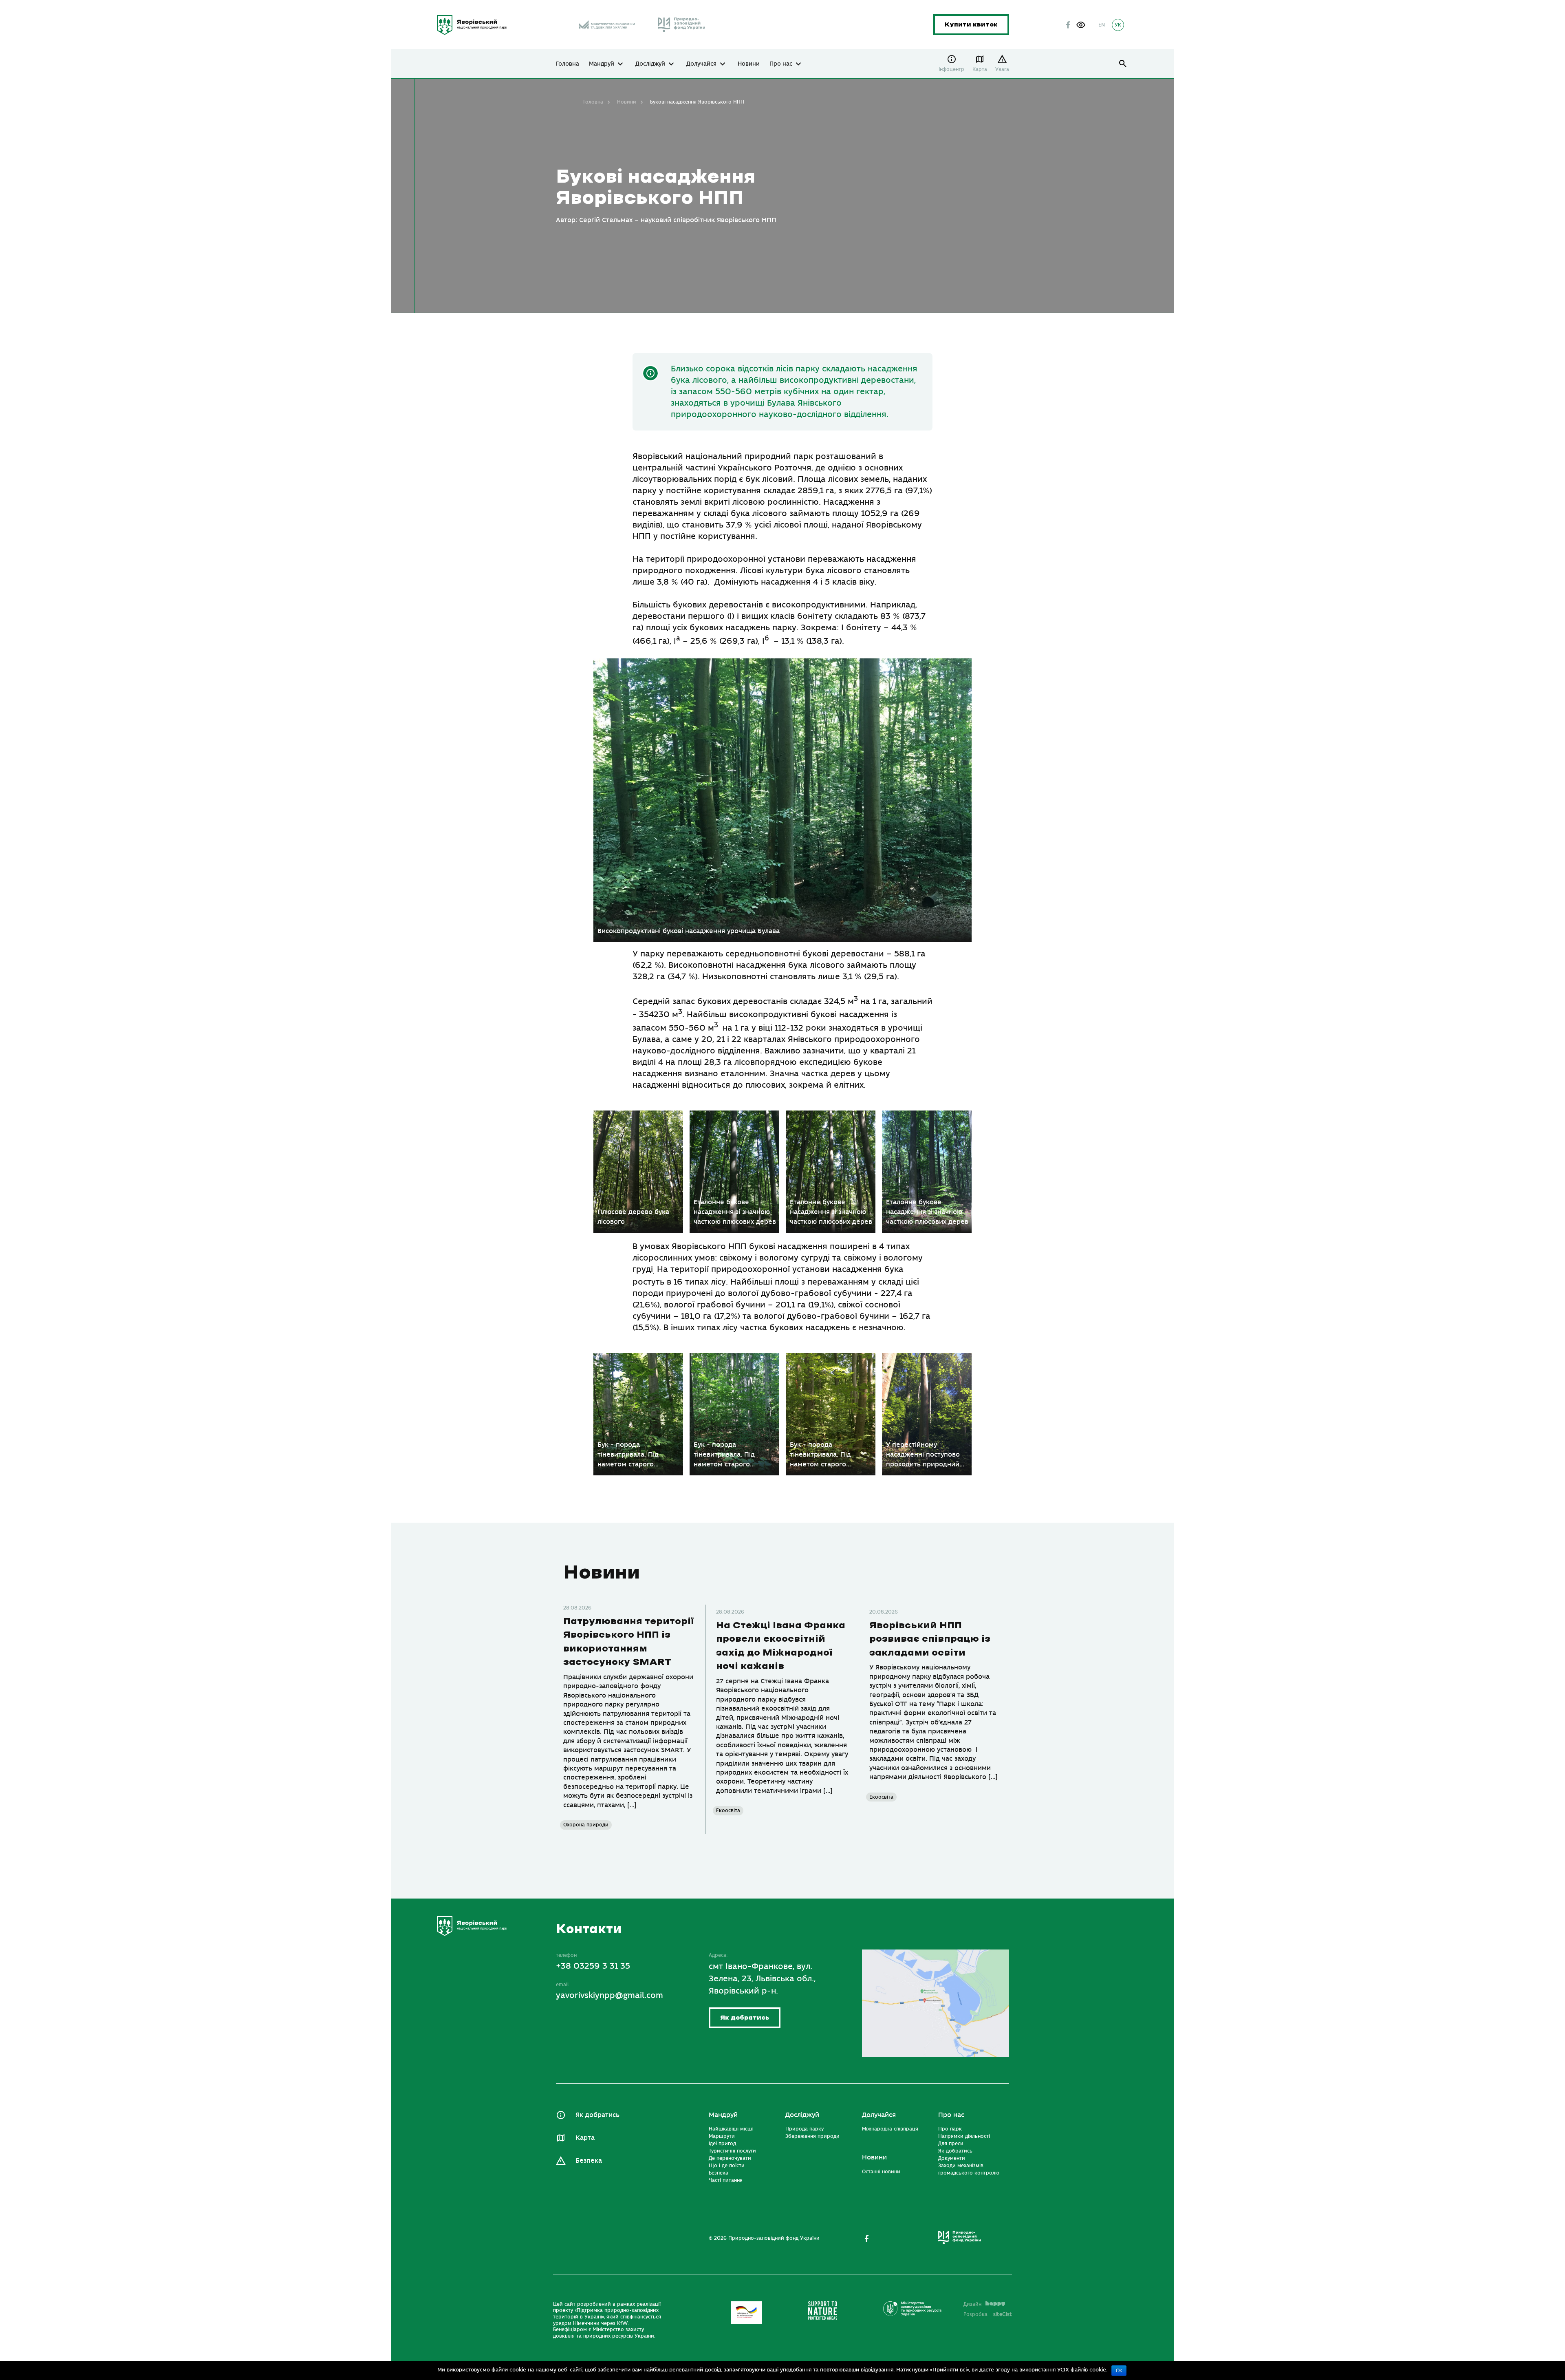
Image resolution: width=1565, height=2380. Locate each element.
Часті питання (726, 2180)
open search (1123, 64)
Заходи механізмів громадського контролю (969, 2169)
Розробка (988, 2314)
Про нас (781, 64)
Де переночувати (730, 2158)
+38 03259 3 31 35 (593, 1966)
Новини (749, 64)
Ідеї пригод (722, 2144)
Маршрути (722, 2136)
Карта (980, 69)
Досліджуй (650, 64)
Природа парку (805, 2129)
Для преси (951, 2144)
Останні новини (881, 2172)
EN (1102, 25)
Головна (568, 64)
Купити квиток (971, 25)
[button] (1081, 25)
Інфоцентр (951, 69)
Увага (1002, 69)
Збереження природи (812, 2136)
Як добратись (745, 2018)
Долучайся (701, 64)
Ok (1119, 2371)
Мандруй (602, 64)
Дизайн (972, 2304)
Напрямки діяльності (964, 2136)
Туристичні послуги (732, 2151)
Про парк (950, 2129)
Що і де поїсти (727, 2166)
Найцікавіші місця (731, 2129)
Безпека (589, 2161)
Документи (952, 2158)
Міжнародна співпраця (890, 2129)
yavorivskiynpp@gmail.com (609, 1995)
